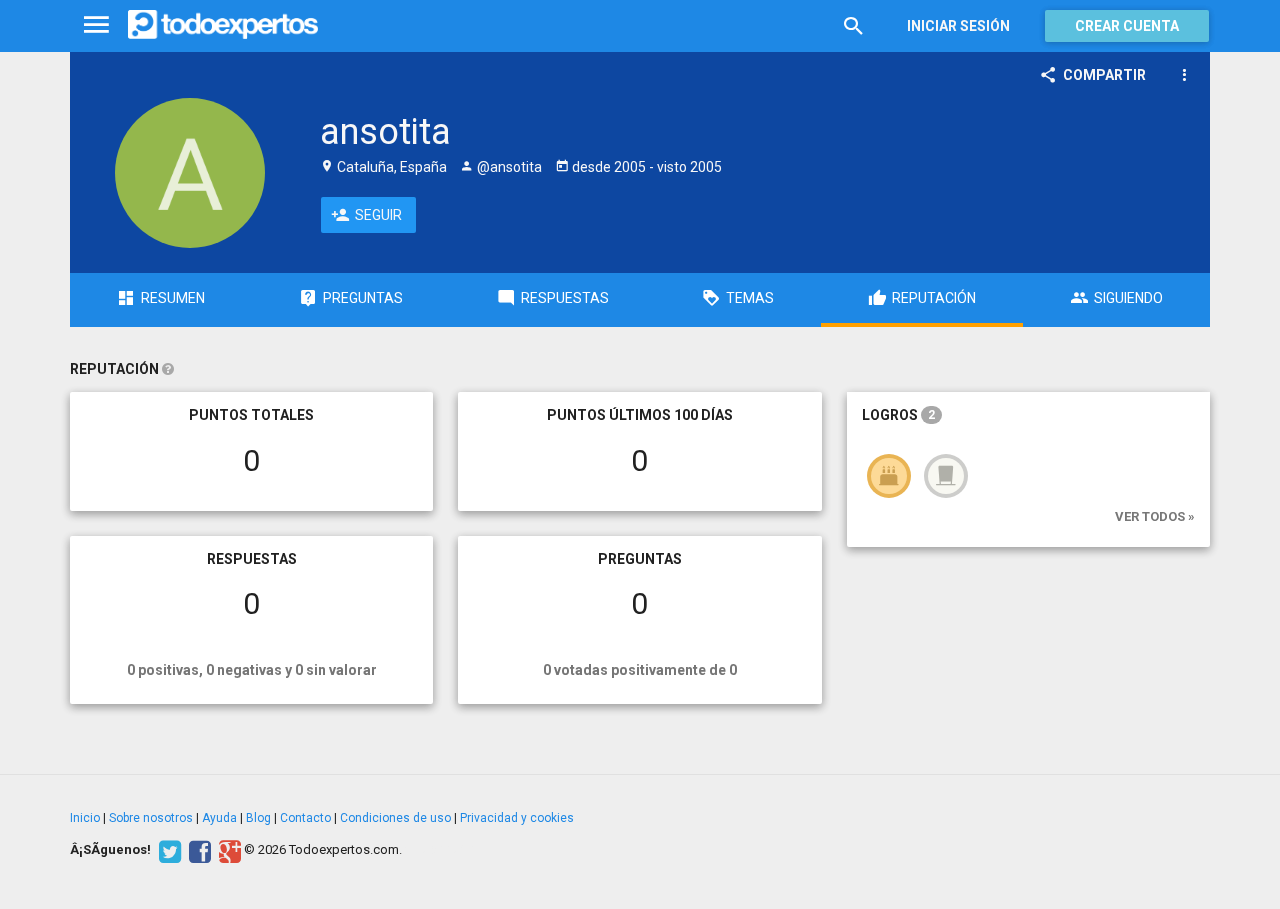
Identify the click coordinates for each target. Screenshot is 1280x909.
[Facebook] (197, 850)
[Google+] (227, 850)
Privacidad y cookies (517, 818)
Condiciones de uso (395, 818)
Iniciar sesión (958, 26)
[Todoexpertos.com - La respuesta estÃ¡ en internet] (223, 25)
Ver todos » (1155, 516)
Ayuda (219, 818)
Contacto (305, 818)
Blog (258, 818)
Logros (898, 415)
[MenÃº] (96, 25)
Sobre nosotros (151, 818)
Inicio (85, 818)
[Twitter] (167, 850)
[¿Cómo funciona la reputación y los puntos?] (168, 369)
